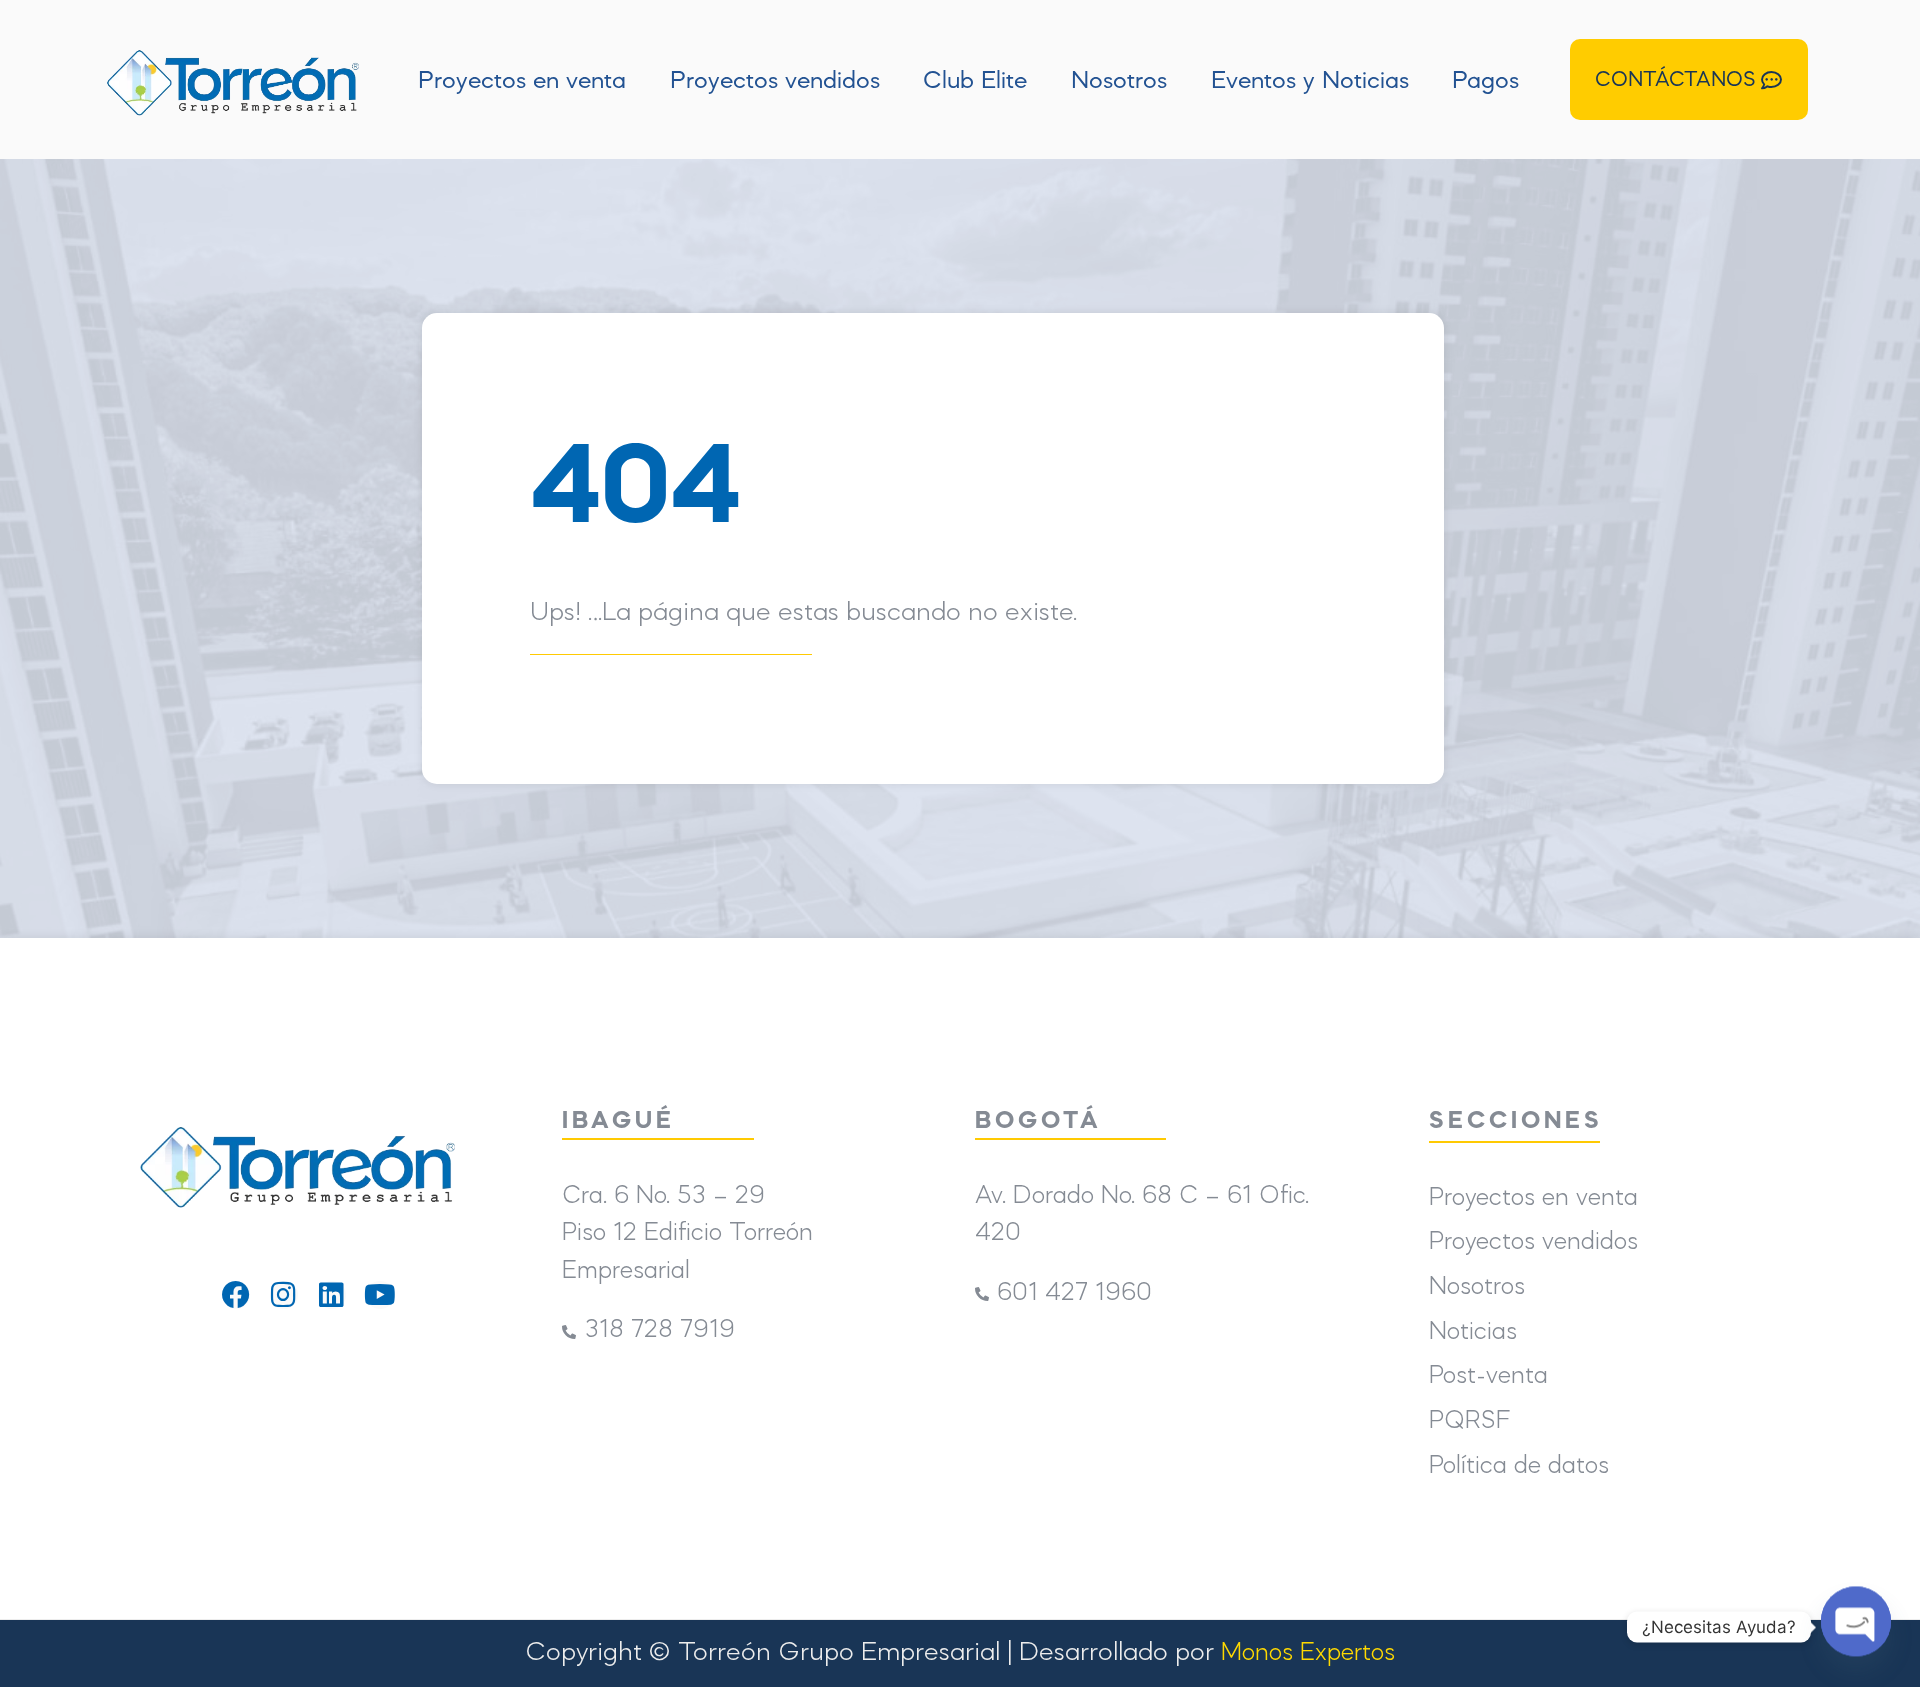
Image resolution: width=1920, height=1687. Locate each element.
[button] (1689, 80)
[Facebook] (236, 1295)
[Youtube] (380, 1295)
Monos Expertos (1308, 1653)
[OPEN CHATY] (1856, 1624)
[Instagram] (284, 1295)
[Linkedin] (332, 1295)
